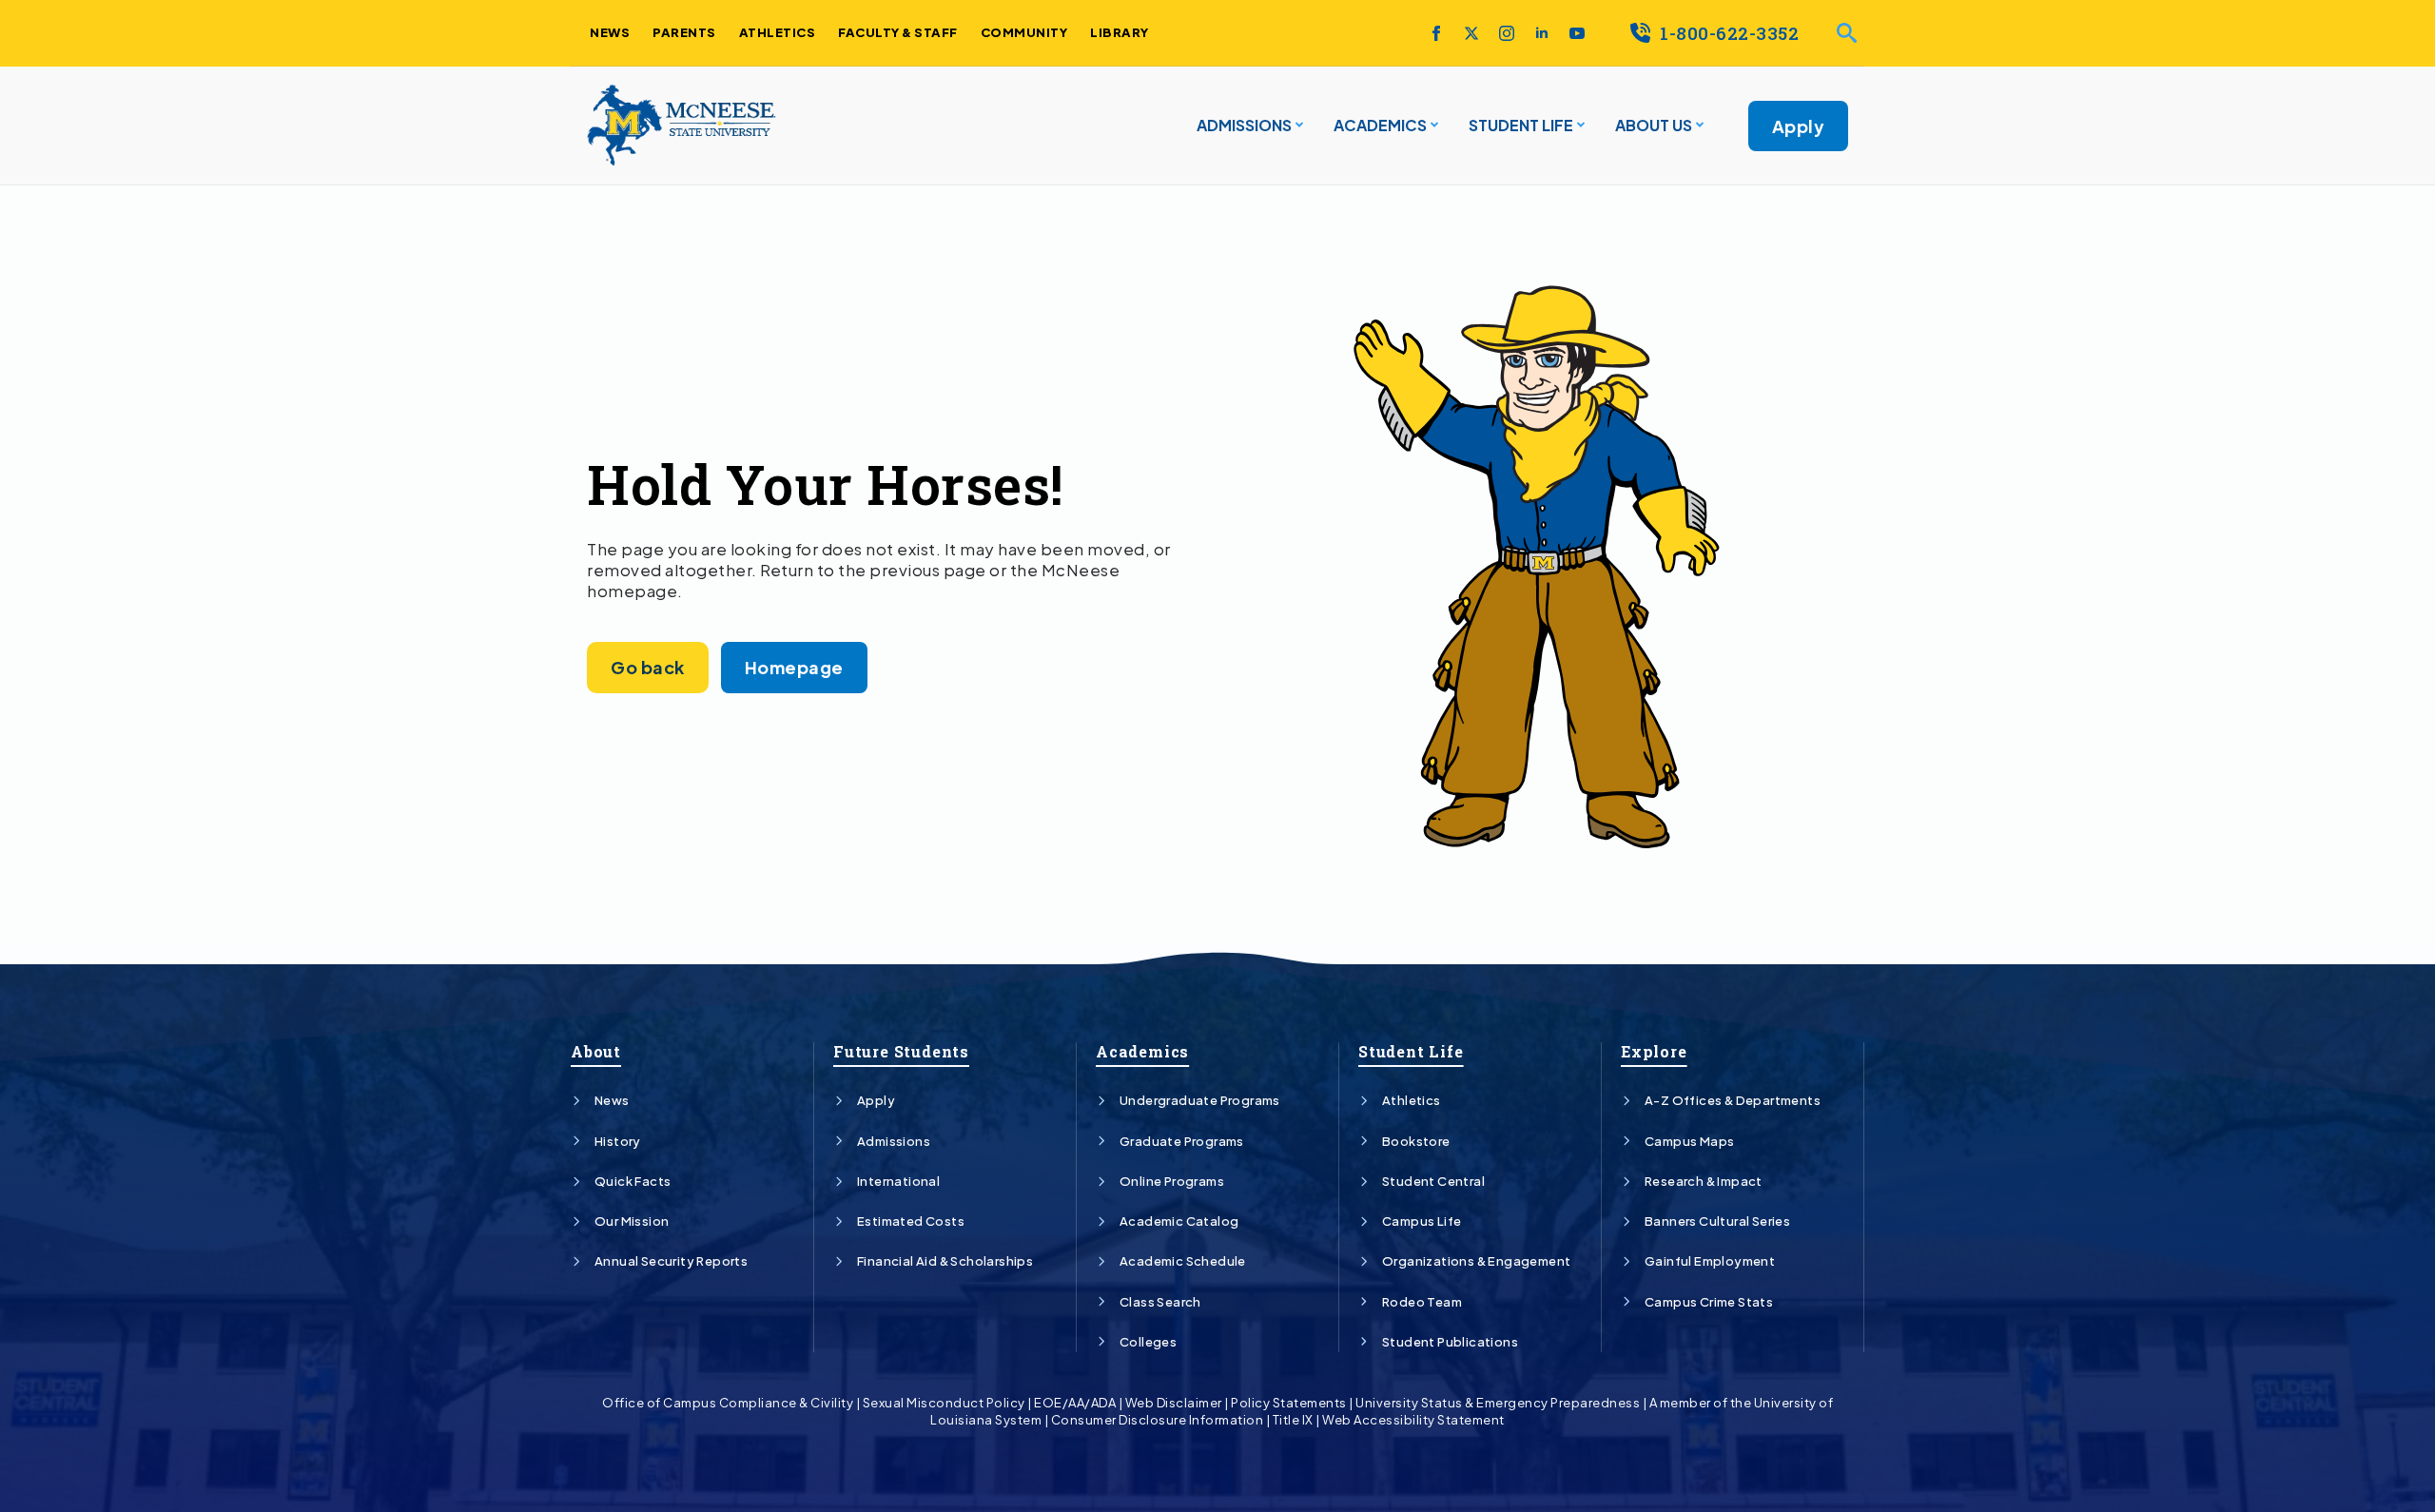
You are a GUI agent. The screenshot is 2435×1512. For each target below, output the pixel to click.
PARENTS (684, 32)
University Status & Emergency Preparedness (1498, 1403)
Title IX (1293, 1420)
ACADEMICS (1380, 125)
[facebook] (1436, 33)
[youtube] (1577, 33)
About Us (1654, 125)
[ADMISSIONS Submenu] (1297, 126)
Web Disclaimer (1174, 1403)
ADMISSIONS (1244, 125)
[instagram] (1507, 33)
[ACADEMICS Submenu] (1432, 126)
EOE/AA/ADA (1075, 1403)
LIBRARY (1120, 32)
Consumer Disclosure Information (1158, 1420)
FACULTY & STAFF (898, 32)
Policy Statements (1289, 1403)
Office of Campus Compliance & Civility (728, 1403)
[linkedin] (1542, 33)
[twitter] (1471, 33)
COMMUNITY (1024, 32)
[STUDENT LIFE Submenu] (1579, 126)
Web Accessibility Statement (1413, 1420)
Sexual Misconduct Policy (944, 1403)
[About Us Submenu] (1698, 126)
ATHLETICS (778, 32)
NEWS (610, 32)
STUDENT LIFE (1521, 125)
